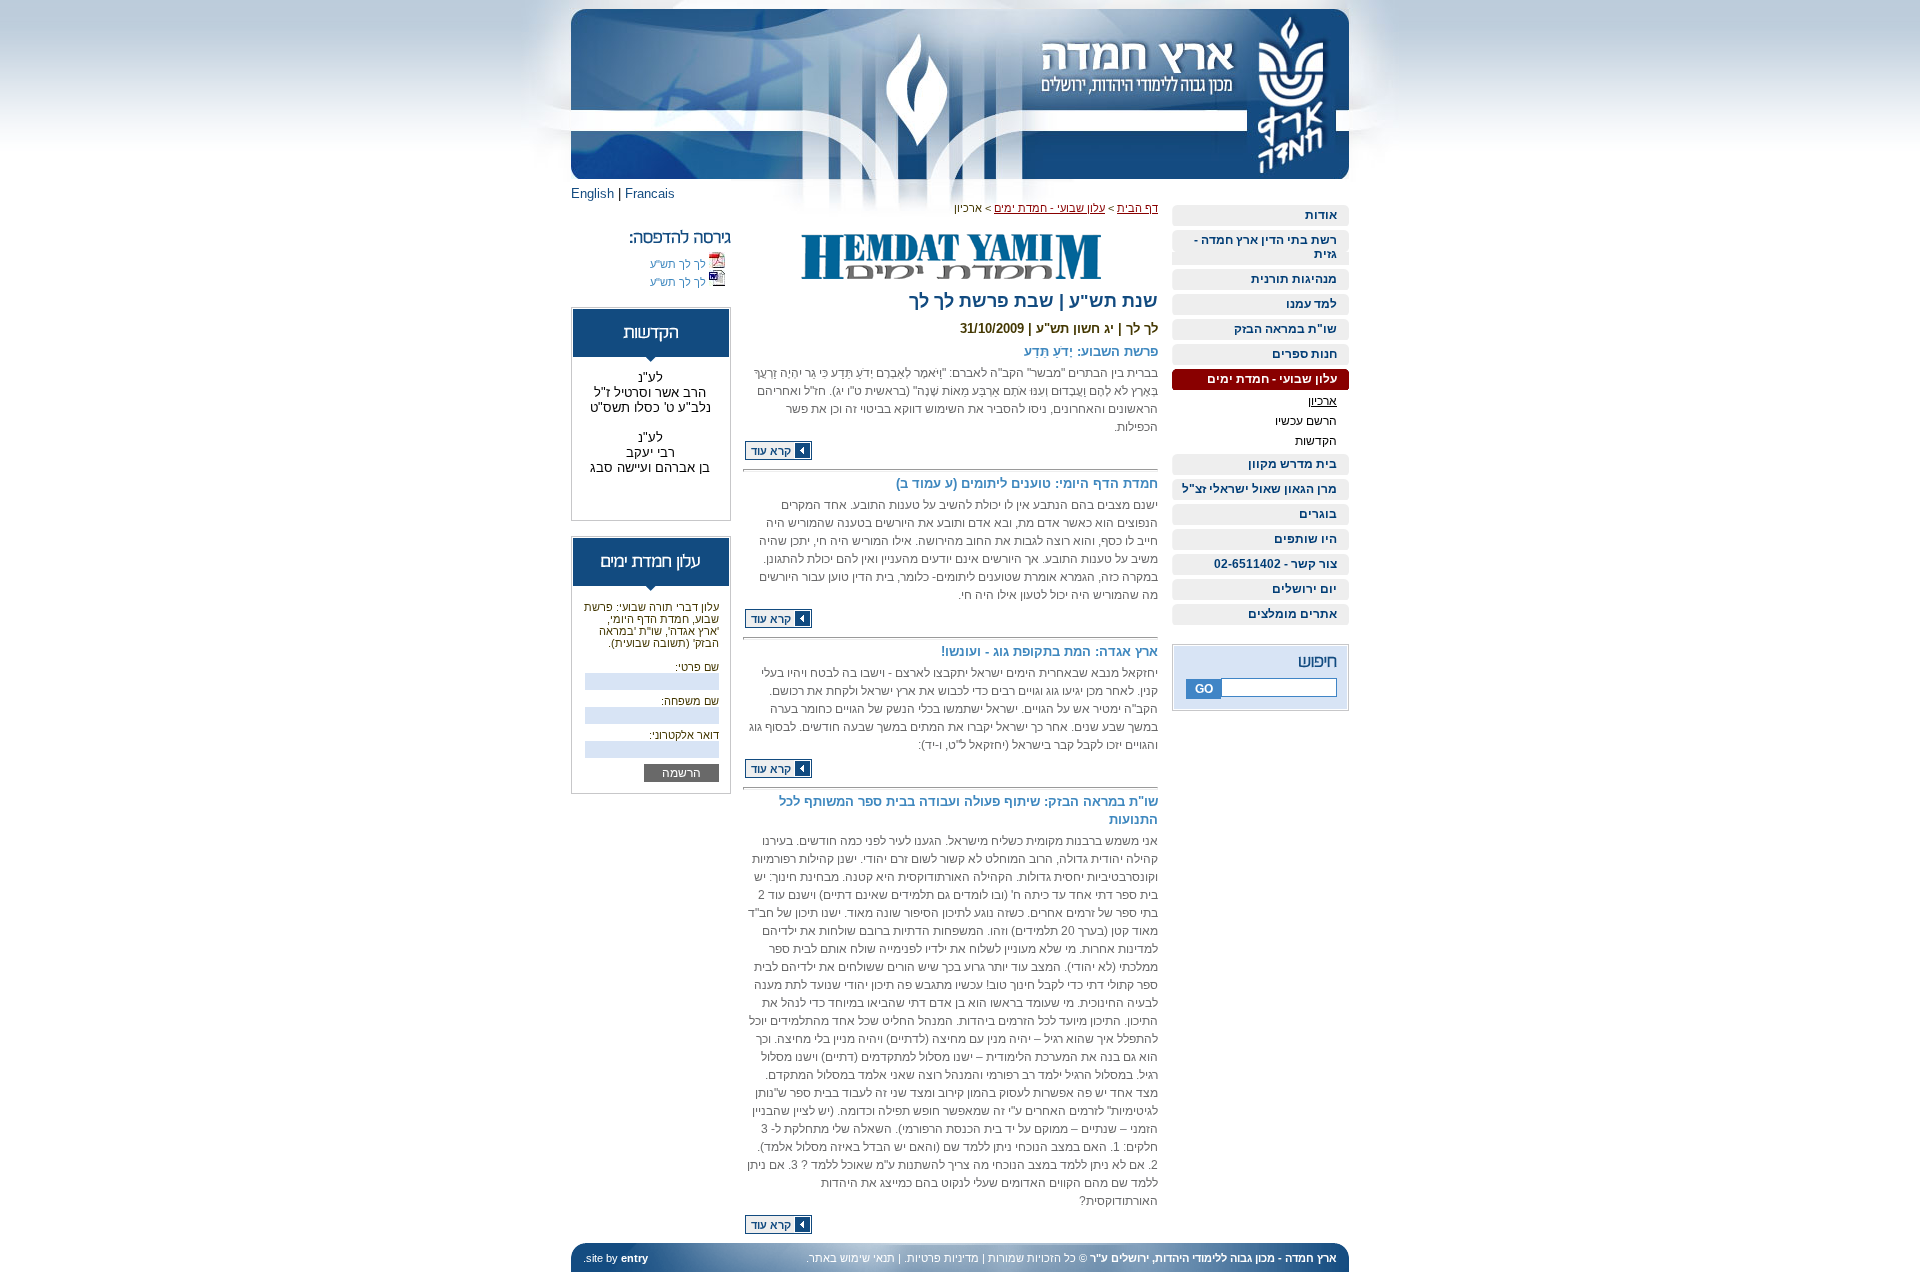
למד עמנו (1311, 304)
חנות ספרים (1304, 354)
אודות (1321, 215)
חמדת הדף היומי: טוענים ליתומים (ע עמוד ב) (1027, 483)
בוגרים (1318, 514)
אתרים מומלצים (1292, 614)
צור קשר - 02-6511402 (1275, 564)
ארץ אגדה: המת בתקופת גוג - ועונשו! (1049, 651)
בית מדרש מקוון (1292, 464)
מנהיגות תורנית (1294, 279)
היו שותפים (1305, 539)
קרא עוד (771, 451)
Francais (650, 193)
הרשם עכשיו (1306, 421)
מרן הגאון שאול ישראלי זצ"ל (1259, 489)
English (592, 193)
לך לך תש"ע (679, 264)
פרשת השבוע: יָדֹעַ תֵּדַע (1091, 351)
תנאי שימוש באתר (852, 1258)
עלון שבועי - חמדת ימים (1272, 379)
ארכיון (1322, 401)
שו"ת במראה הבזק (1285, 329)
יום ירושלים (1304, 589)
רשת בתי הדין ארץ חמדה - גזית (1265, 247)
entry (634, 1258)
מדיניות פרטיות (943, 1258)
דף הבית (1137, 208)
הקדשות (1316, 441)
